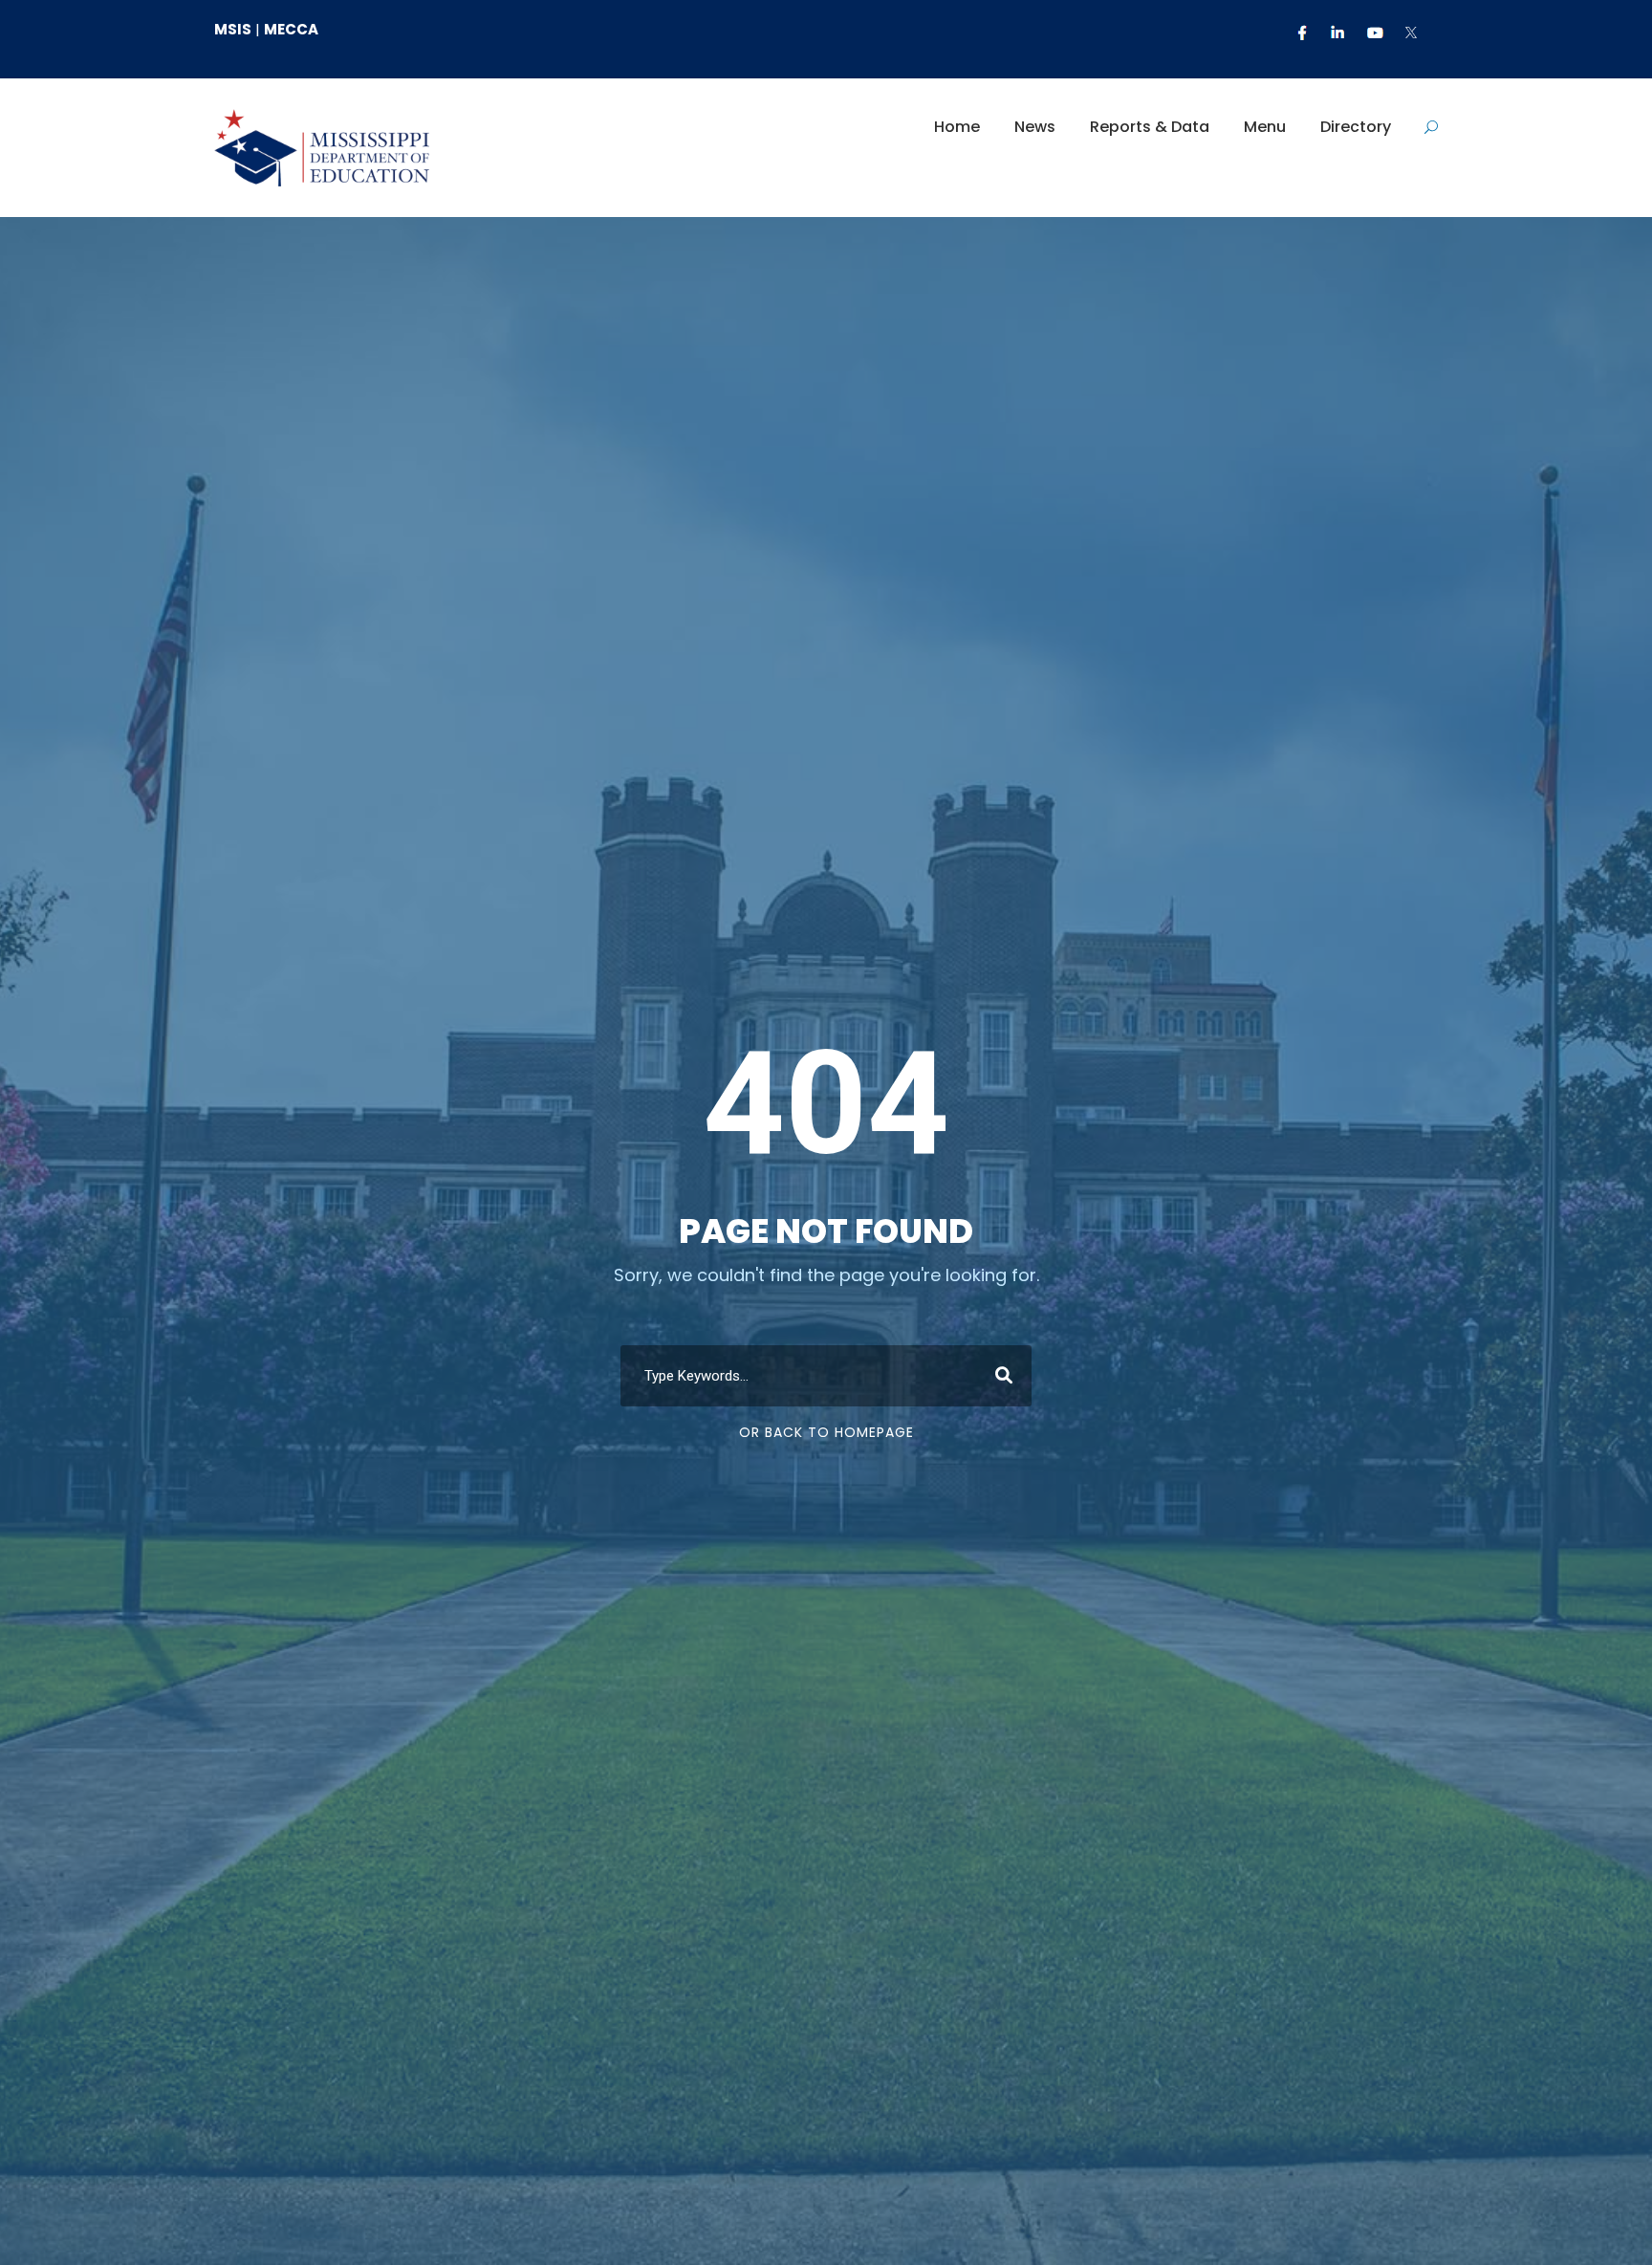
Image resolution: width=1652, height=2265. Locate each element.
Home (957, 127)
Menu (1265, 127)
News (1035, 127)
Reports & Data (1150, 127)
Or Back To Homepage (826, 1432)
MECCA (291, 29)
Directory (1356, 127)
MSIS (233, 29)
